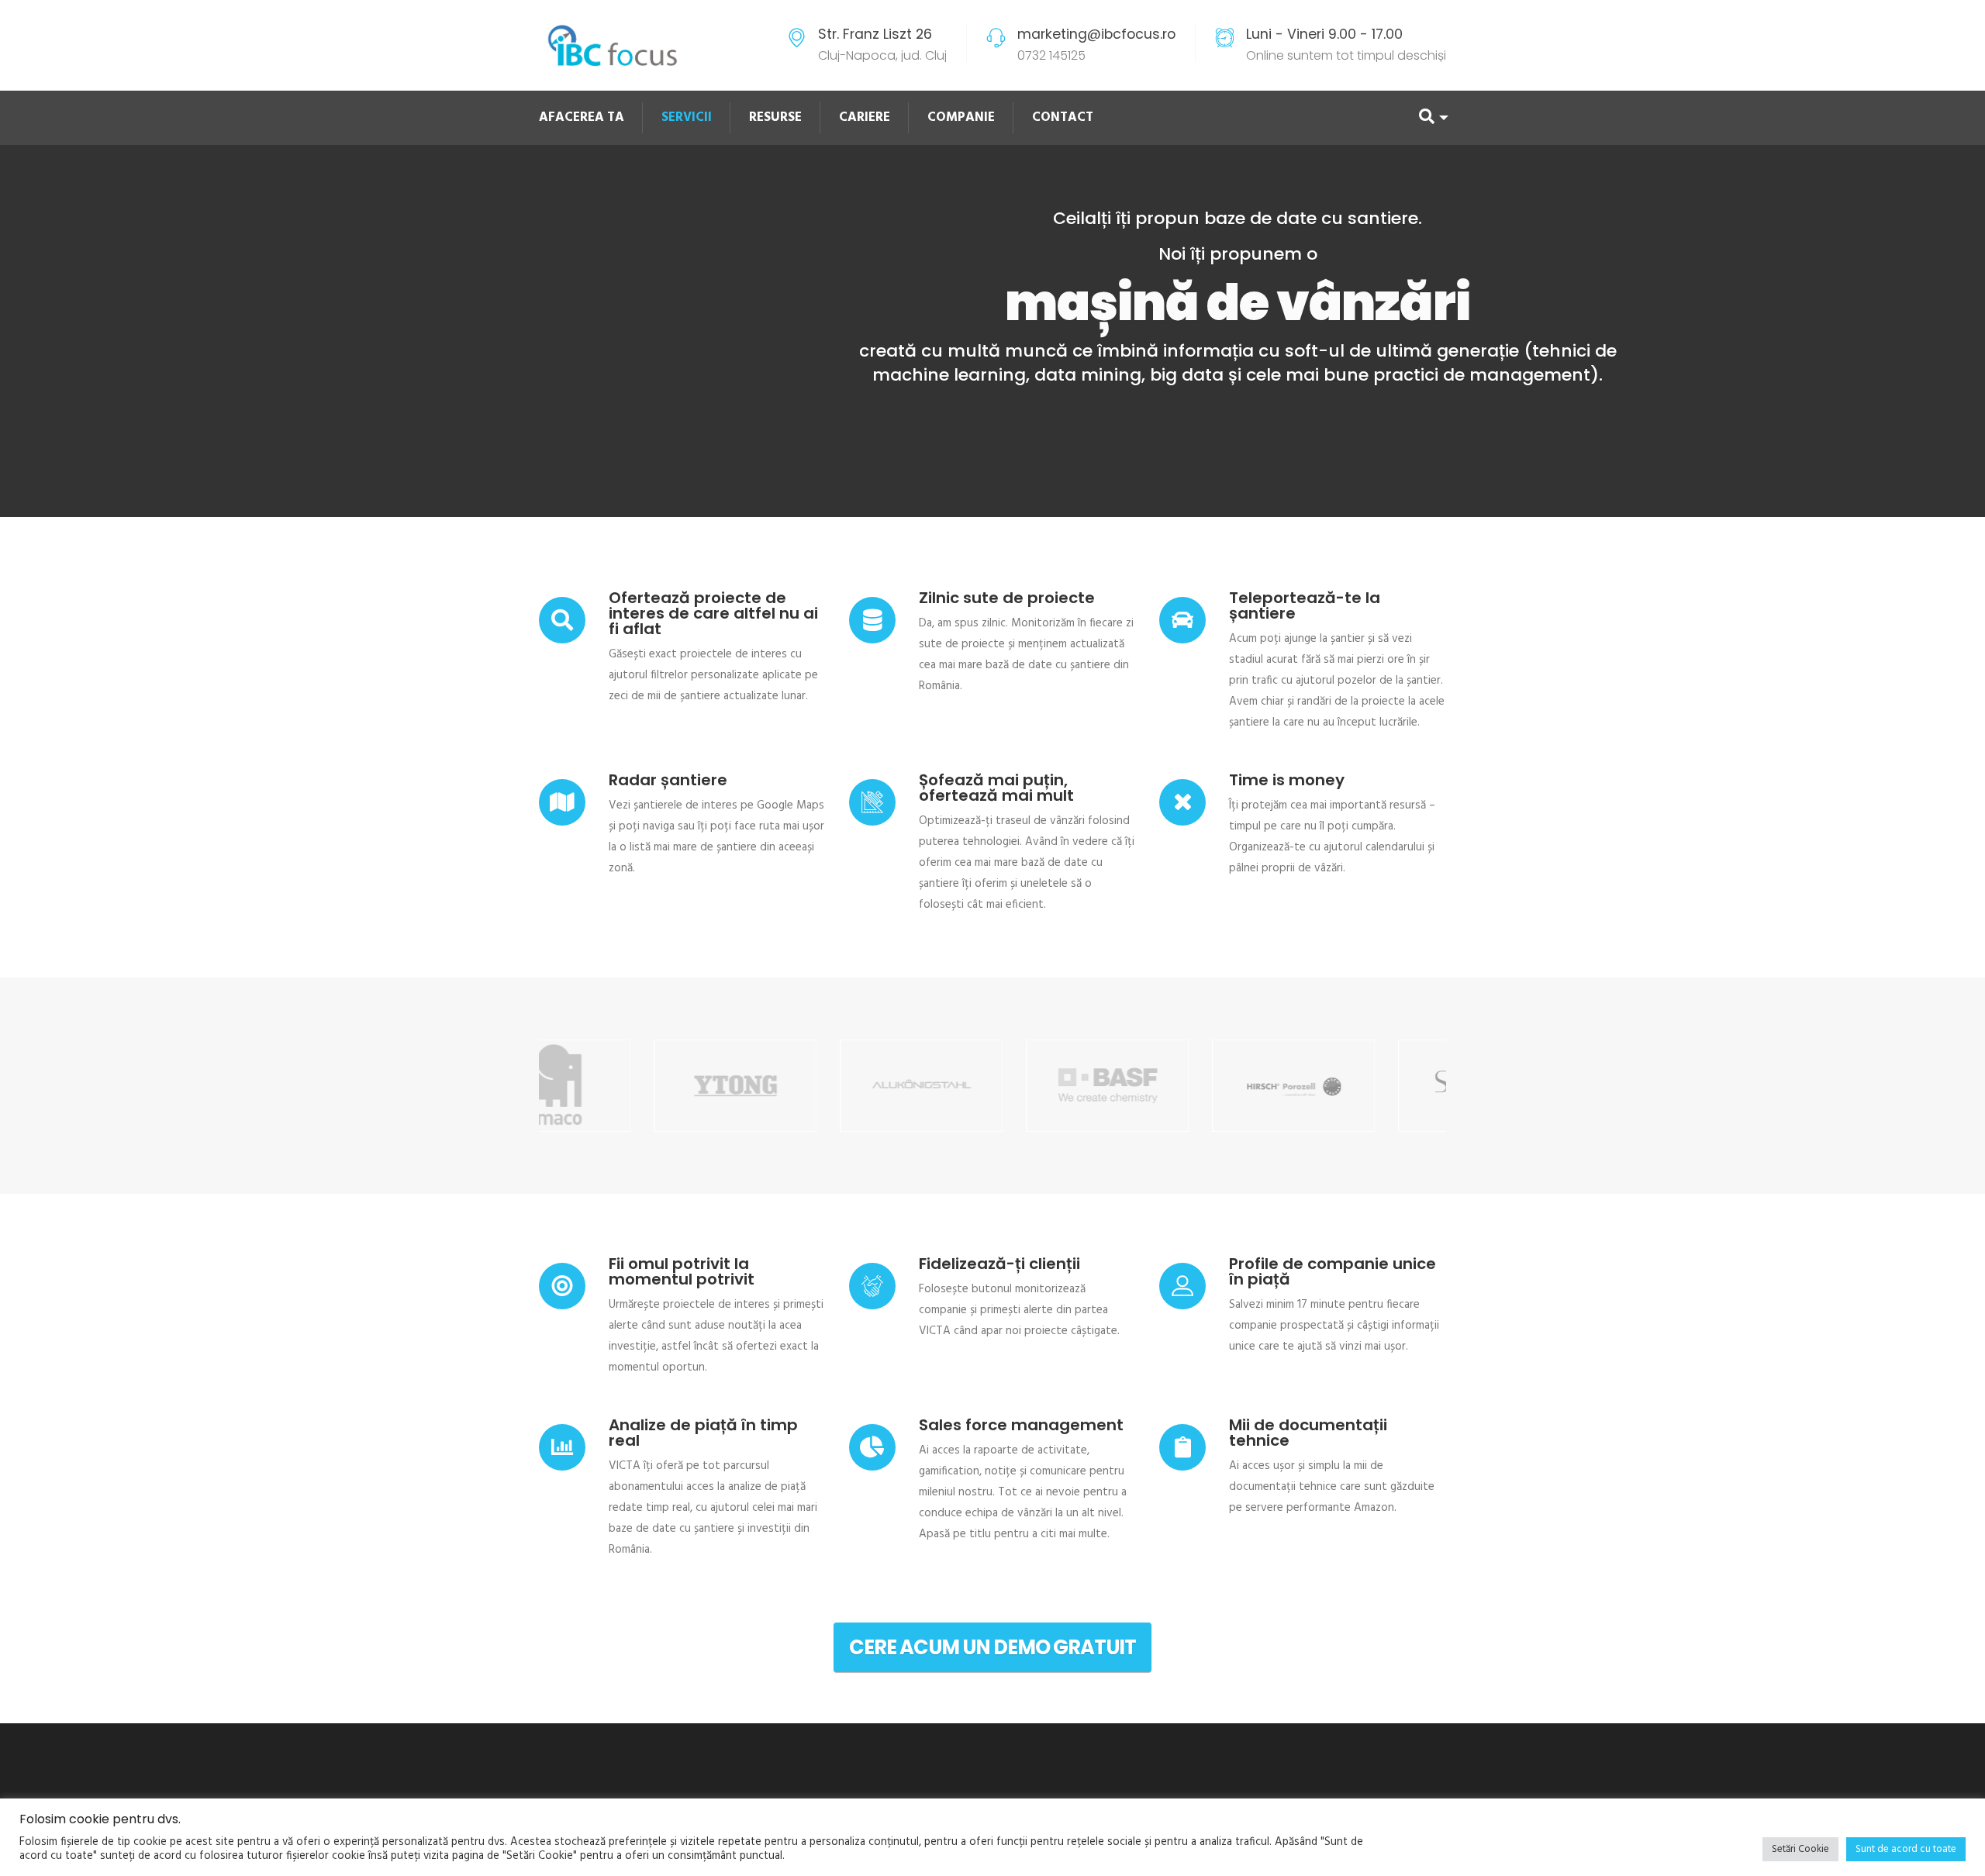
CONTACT (1063, 117)
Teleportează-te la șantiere (1305, 605)
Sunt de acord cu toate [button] (1906, 1849)
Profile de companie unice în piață (1333, 1271)
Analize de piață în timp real (703, 1433)
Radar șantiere (668, 780)
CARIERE (865, 117)
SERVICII (687, 117)
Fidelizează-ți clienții (999, 1264)
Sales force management (1021, 1425)
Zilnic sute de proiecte (1007, 598)
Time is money (1287, 780)
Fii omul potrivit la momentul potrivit (682, 1271)
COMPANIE (961, 117)
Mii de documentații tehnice (1308, 1433)
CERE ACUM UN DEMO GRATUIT (992, 1647)
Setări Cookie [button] (1800, 1849)
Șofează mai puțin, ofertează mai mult (996, 788)
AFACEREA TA (582, 117)
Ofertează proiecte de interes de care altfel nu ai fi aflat (713, 613)
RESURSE (775, 117)
